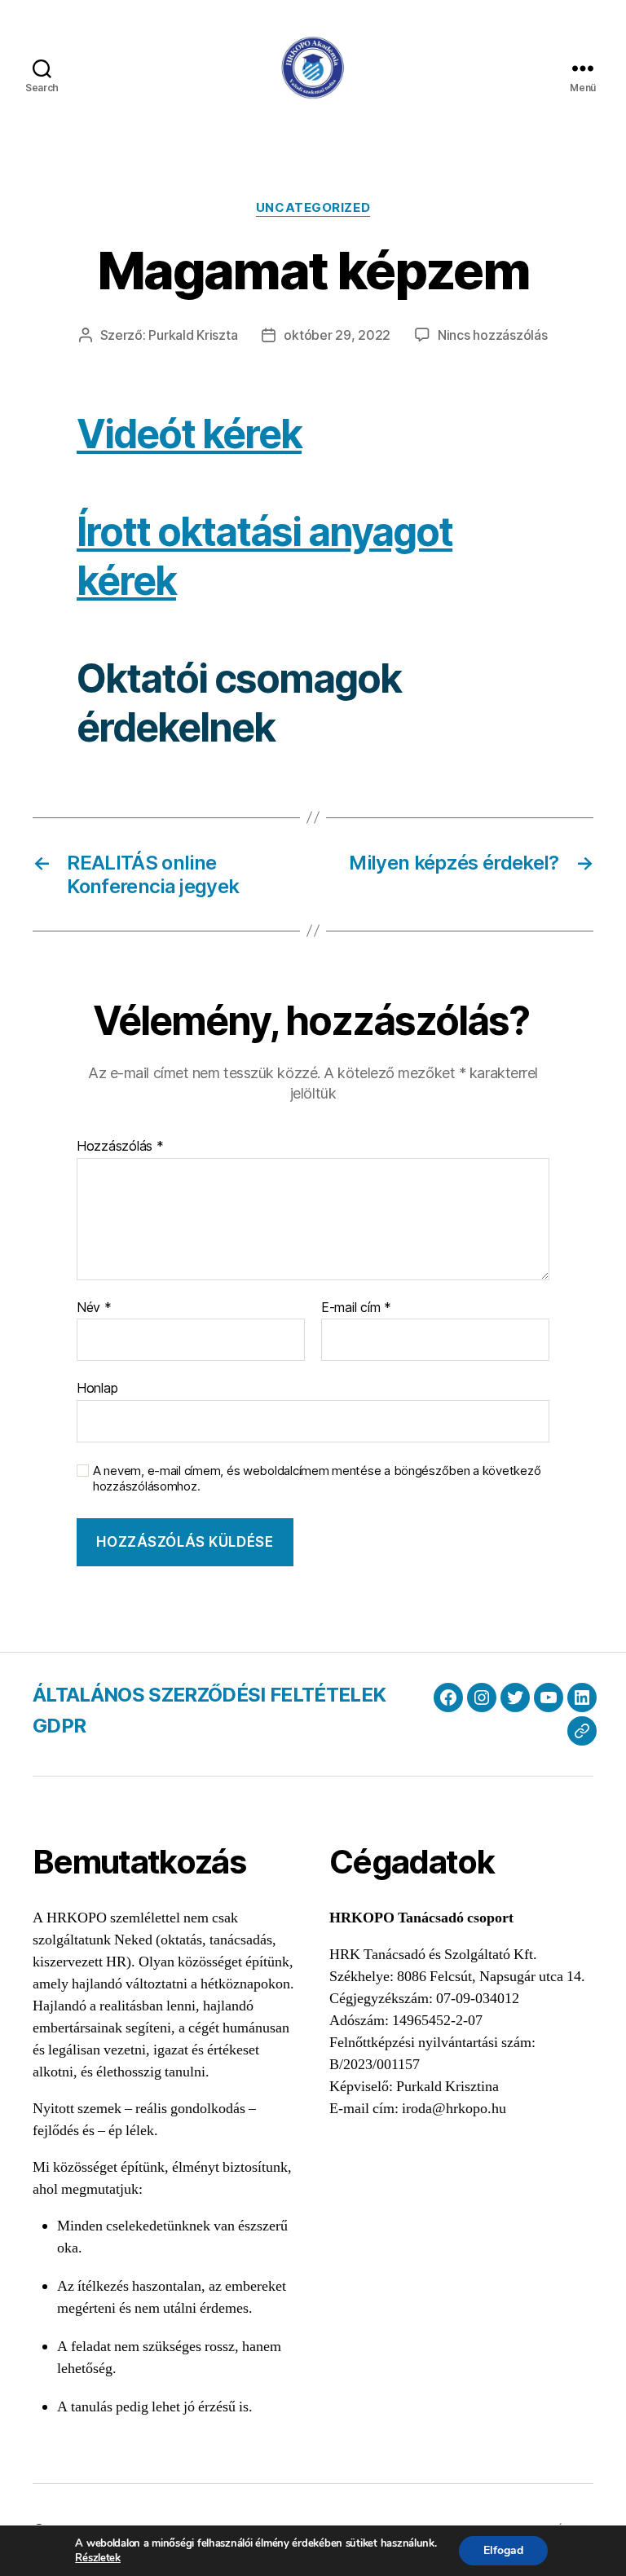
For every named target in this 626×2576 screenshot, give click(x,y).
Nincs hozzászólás (492, 335)
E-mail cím (356, 1308)
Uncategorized (313, 208)
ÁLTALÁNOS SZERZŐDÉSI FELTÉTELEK (209, 1695)
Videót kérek (189, 434)
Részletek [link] (98, 2558)
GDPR (59, 1726)
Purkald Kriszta (193, 335)
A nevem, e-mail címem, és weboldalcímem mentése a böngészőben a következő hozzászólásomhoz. (317, 1479)
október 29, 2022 (337, 335)
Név (94, 1308)
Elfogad (503, 2550)
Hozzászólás (120, 1147)
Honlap (97, 1388)
